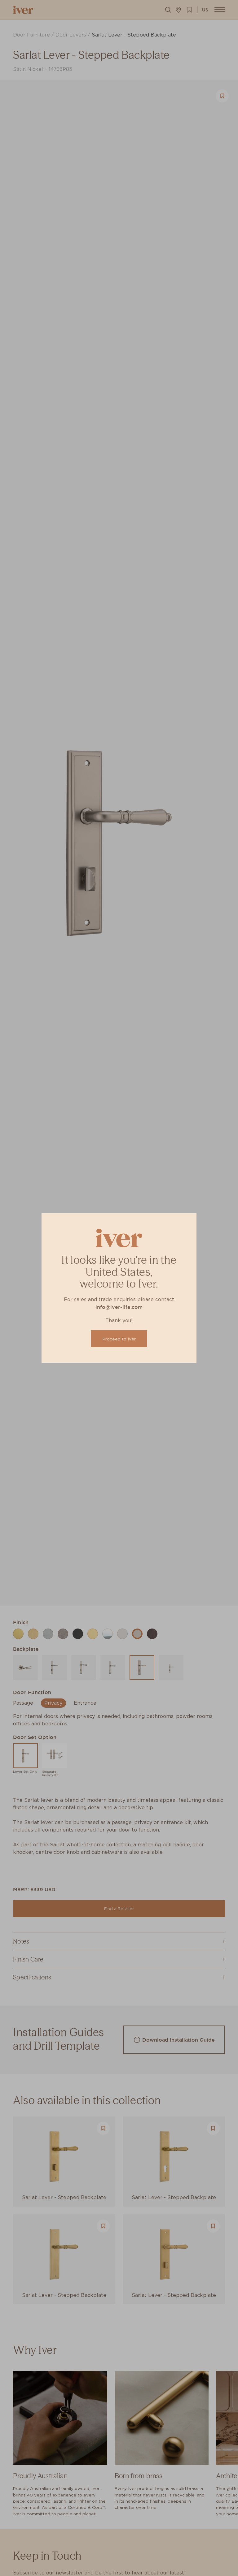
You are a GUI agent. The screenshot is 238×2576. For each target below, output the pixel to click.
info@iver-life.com (119, 1307)
